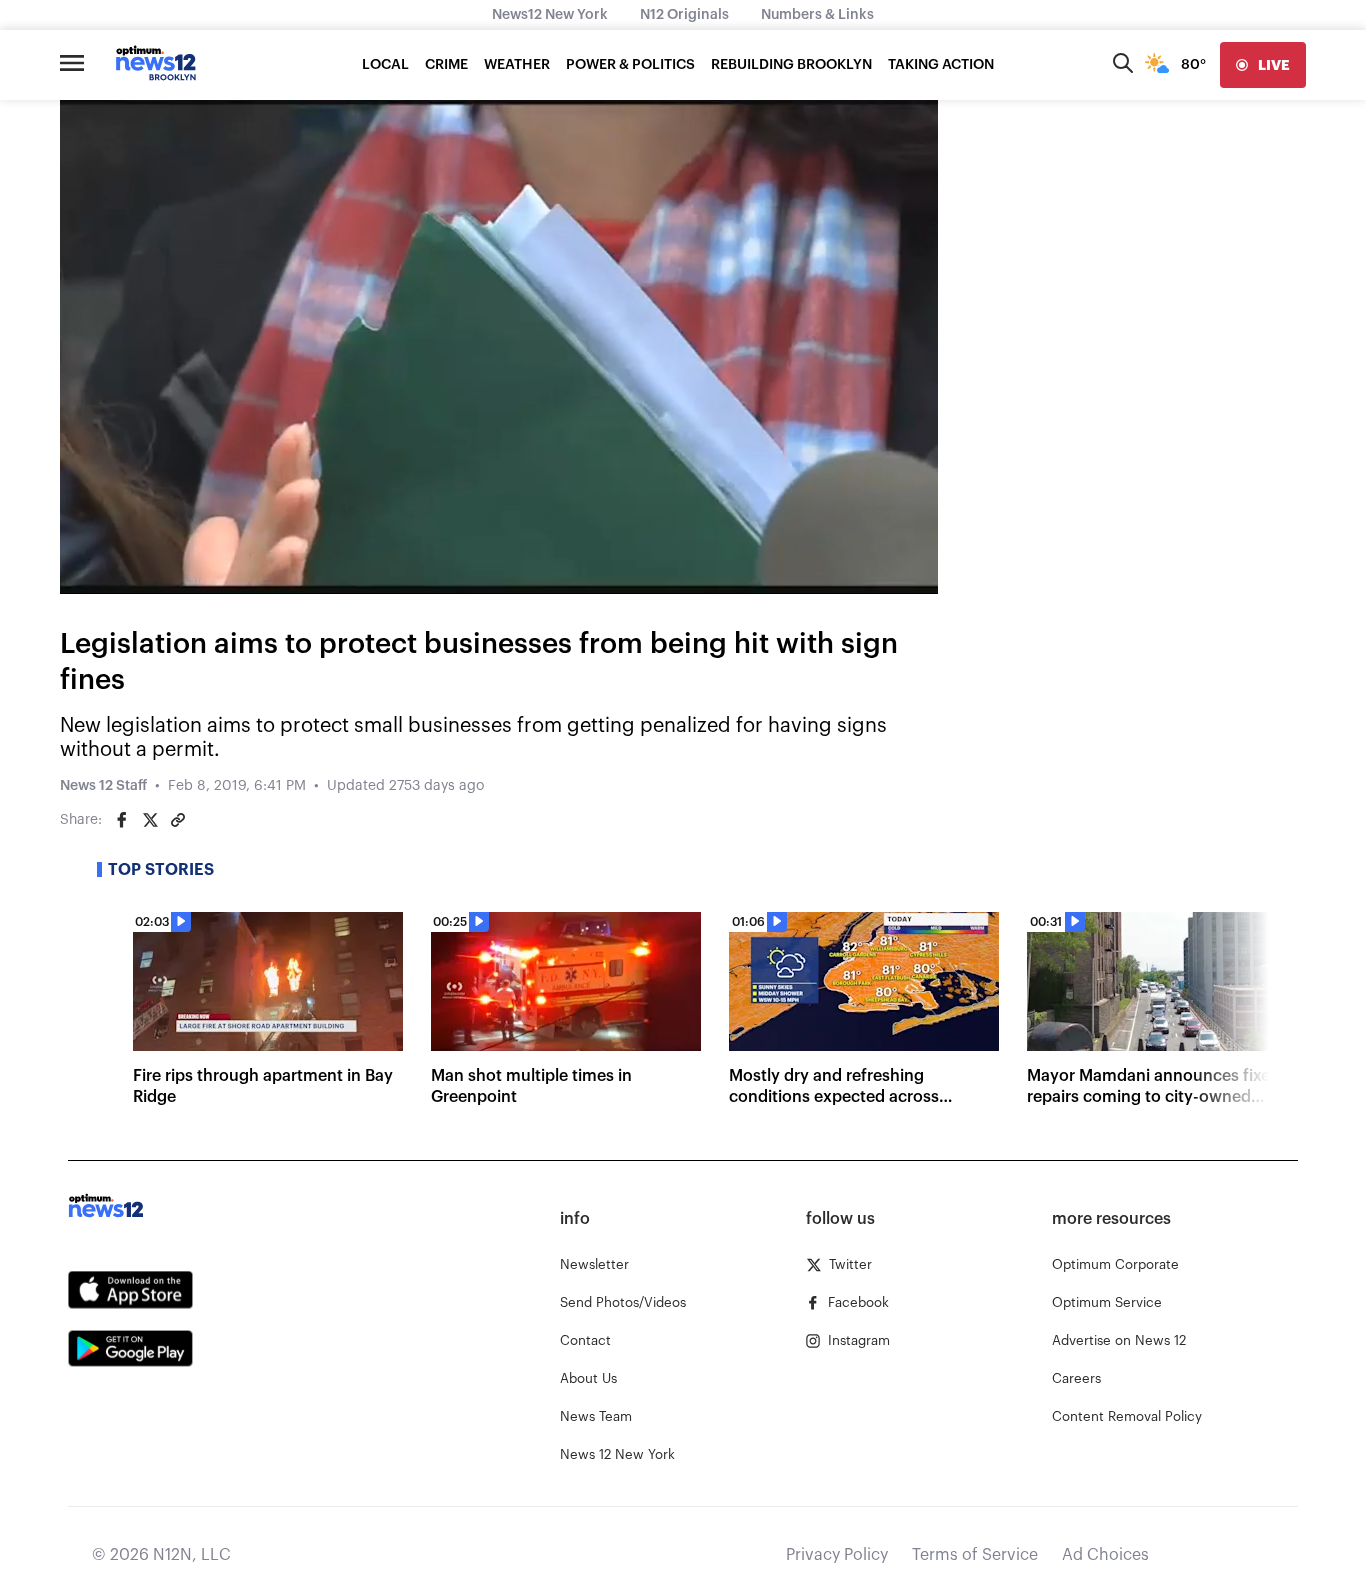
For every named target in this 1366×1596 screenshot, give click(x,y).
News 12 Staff (103, 786)
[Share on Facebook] (122, 820)
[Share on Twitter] (150, 820)
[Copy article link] (178, 820)
